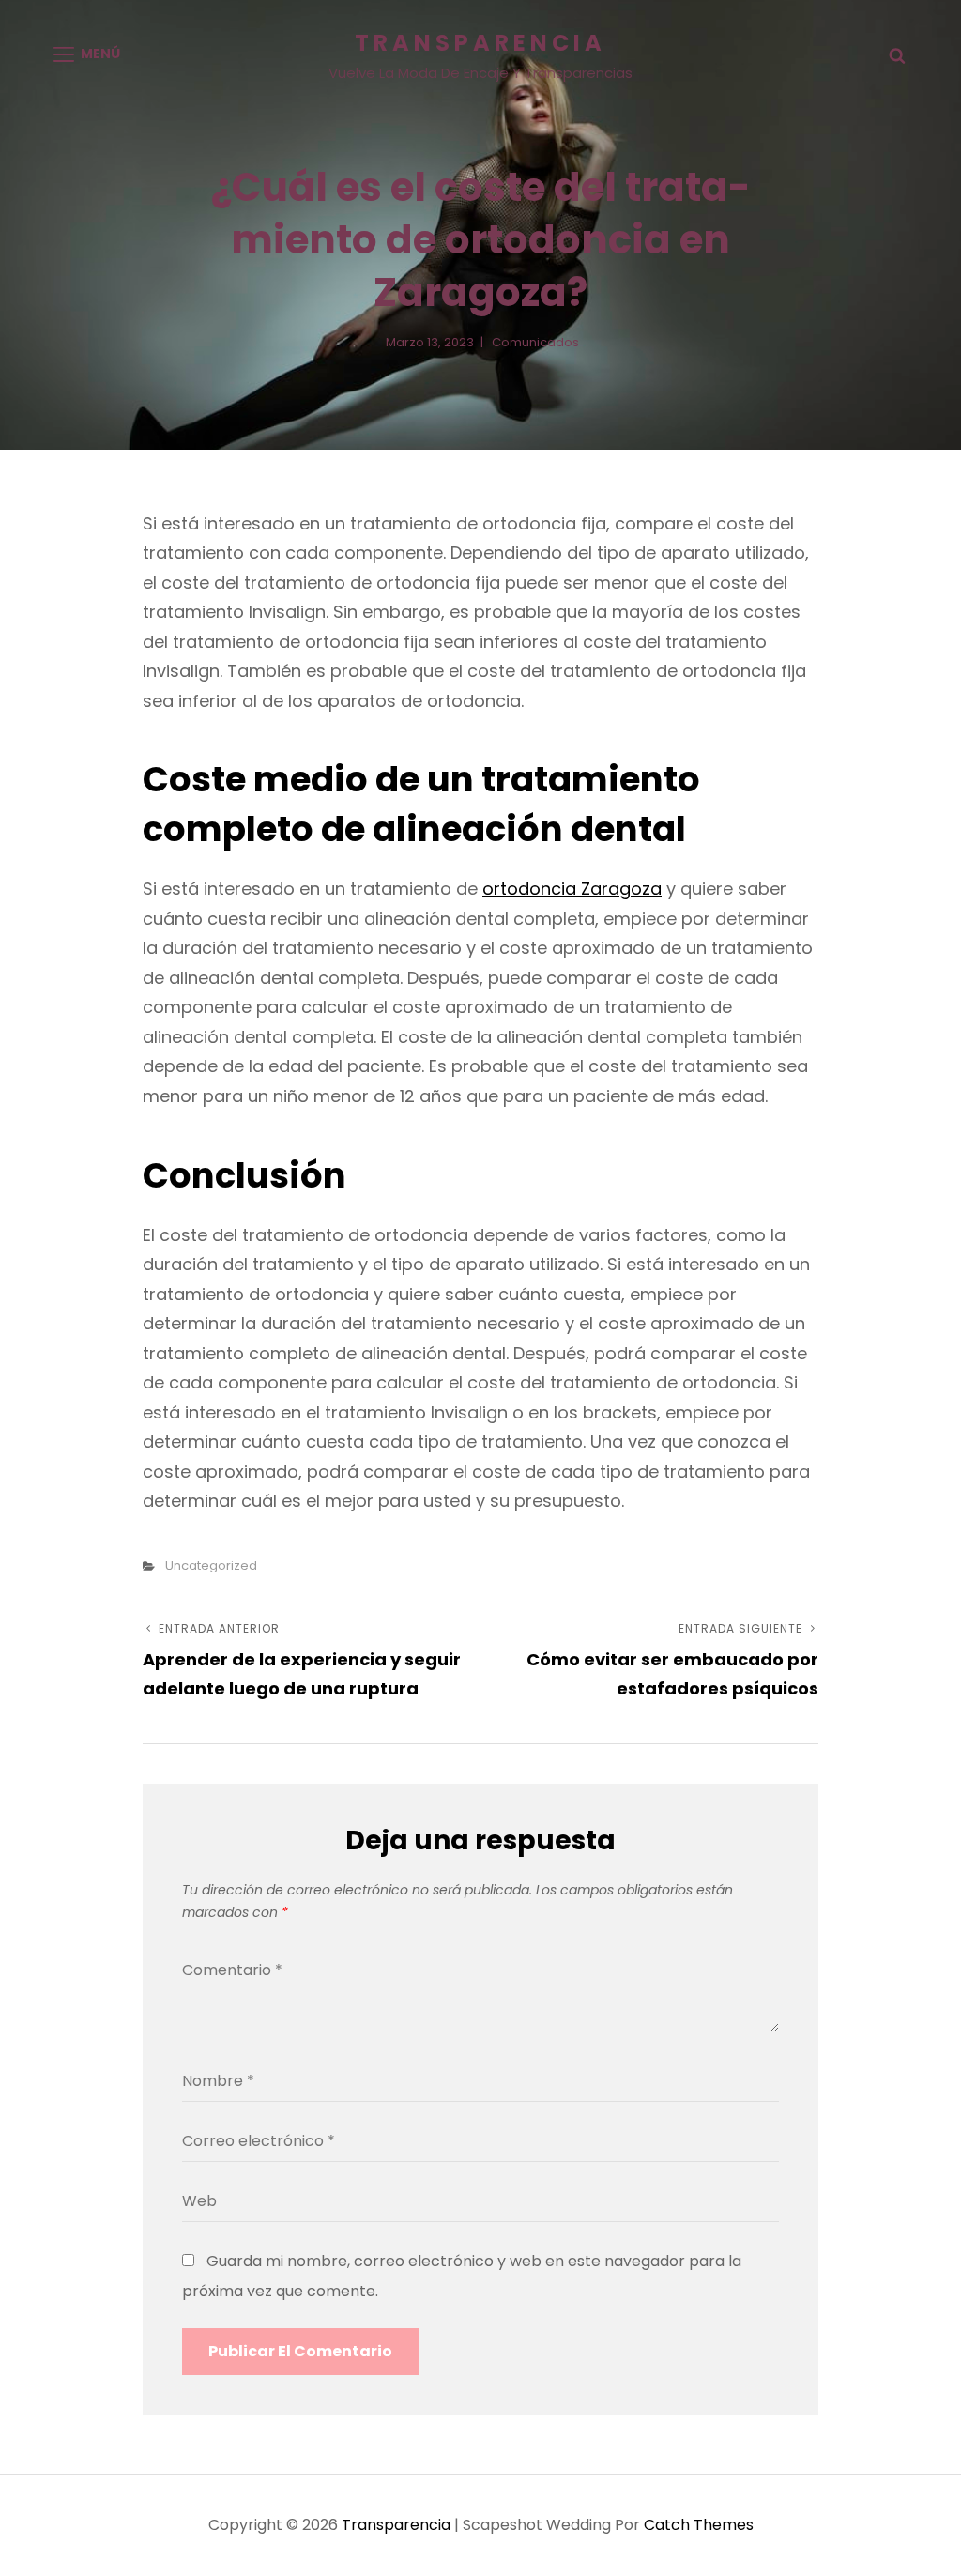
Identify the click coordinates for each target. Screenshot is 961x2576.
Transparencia (480, 43)
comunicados (535, 342)
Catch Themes (699, 2525)
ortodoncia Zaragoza (572, 889)
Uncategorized (211, 1565)
